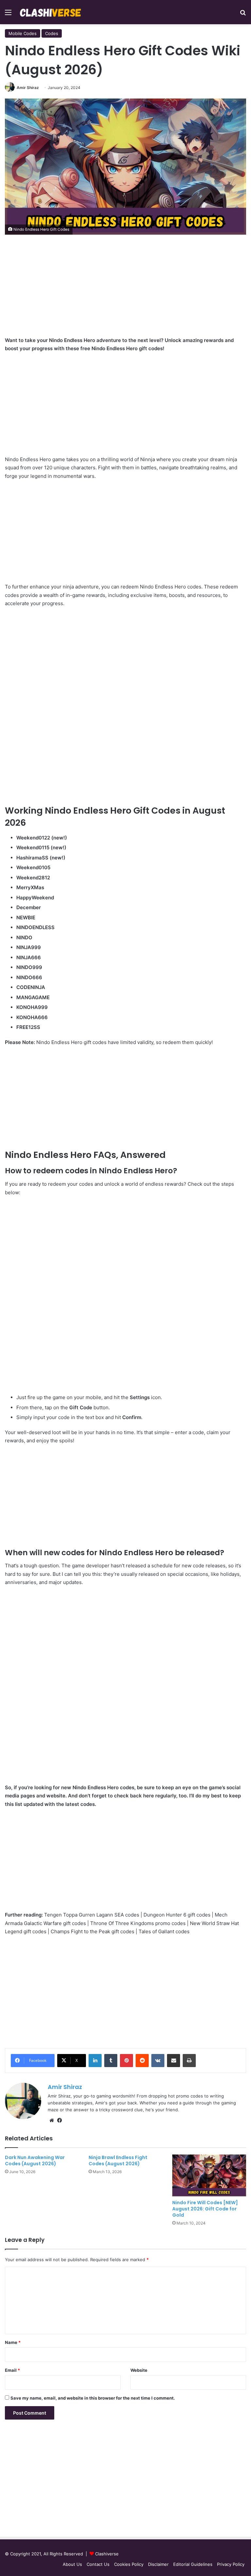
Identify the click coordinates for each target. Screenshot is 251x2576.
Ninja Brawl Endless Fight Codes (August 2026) (118, 2161)
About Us (72, 2564)
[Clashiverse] (51, 12)
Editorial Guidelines (193, 2564)
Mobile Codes (23, 33)
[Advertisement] (125, 290)
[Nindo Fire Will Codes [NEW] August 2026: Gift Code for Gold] (209, 2175)
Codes (52, 33)
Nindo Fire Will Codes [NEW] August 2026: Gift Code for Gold (205, 2209)
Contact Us (98, 2564)
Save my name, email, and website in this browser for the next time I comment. (93, 2398)
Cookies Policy (129, 2564)
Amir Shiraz (28, 88)
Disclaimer (158, 2564)
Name (13, 2342)
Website (139, 2370)
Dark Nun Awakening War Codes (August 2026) (35, 2161)
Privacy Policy (231, 2564)
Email (12, 2370)
